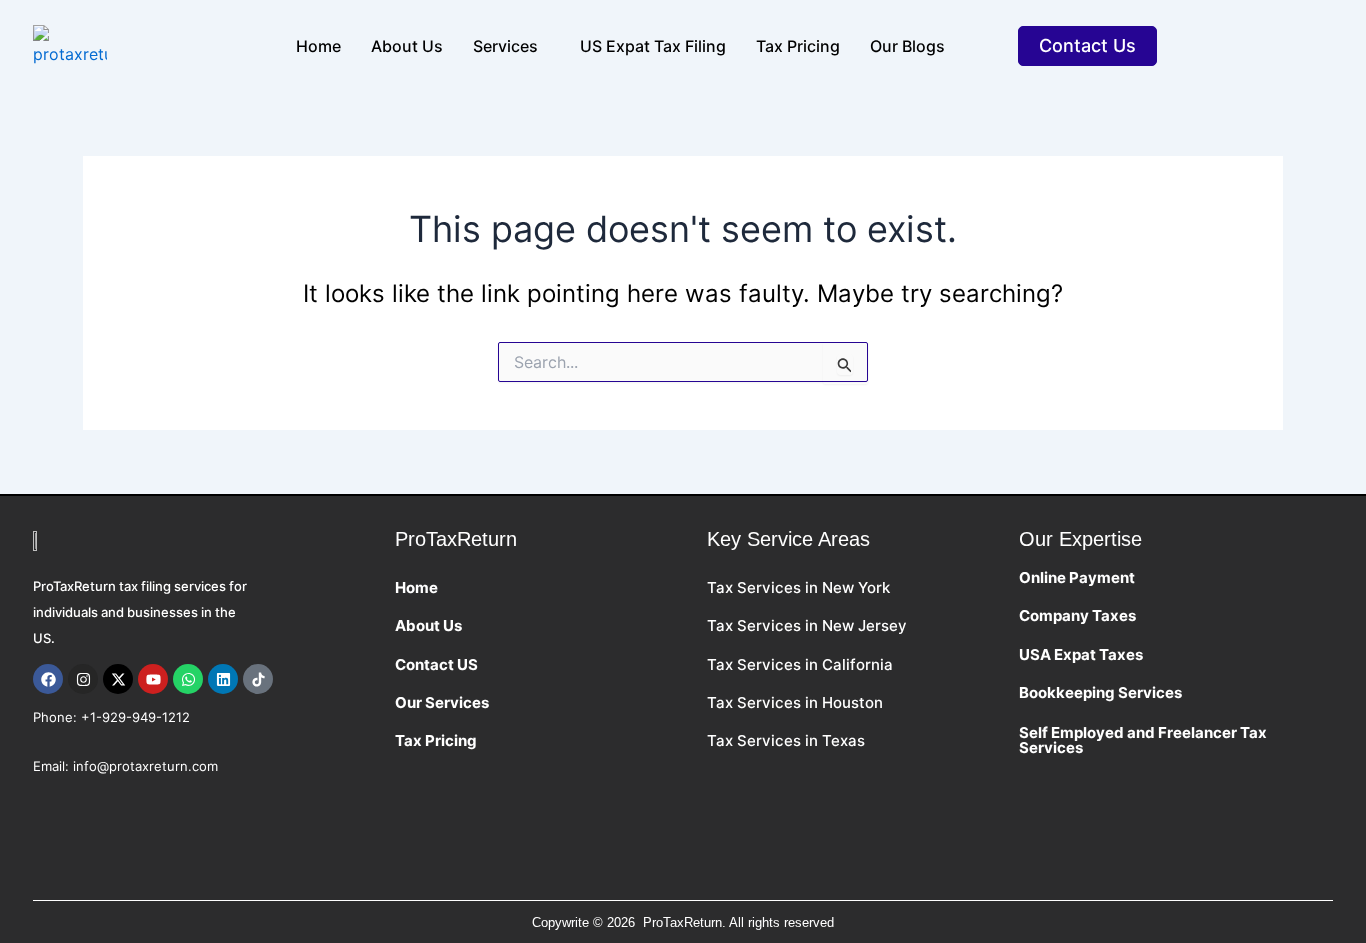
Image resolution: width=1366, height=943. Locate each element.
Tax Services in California (800, 664)
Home (318, 46)
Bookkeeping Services (1100, 692)
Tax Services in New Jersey (809, 625)
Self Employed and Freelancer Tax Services (1143, 740)
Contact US (436, 664)
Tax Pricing (798, 46)
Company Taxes (1079, 615)
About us (407, 46)
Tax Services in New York (798, 587)
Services (505, 46)
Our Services (442, 702)
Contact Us (1087, 45)
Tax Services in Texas (786, 740)
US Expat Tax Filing (653, 46)
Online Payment (1078, 577)
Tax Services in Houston (795, 702)
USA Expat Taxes (1082, 654)
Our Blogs (907, 46)
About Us (428, 625)
